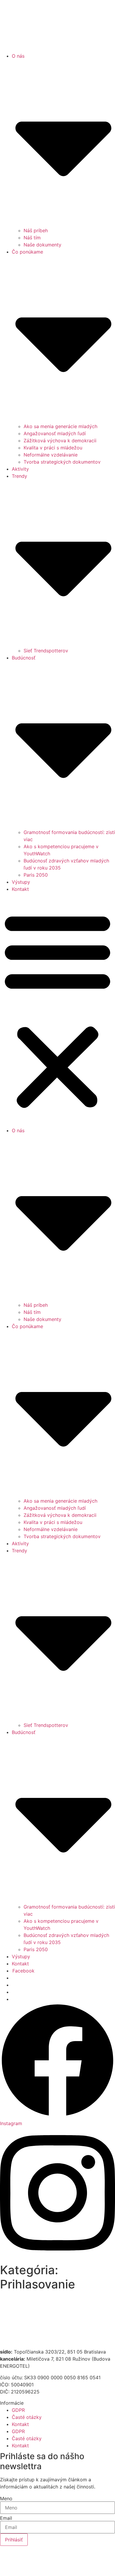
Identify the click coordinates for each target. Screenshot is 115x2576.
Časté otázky (27, 2417)
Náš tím (32, 238)
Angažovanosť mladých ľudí (55, 433)
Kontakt (20, 889)
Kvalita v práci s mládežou (53, 448)
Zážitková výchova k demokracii (60, 441)
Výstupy (21, 882)
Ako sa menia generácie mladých (60, 426)
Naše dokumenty (42, 245)
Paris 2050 (36, 875)
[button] (57, 1010)
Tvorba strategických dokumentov (62, 462)
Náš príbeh (36, 230)
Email (6, 2518)
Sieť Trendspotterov (46, 651)
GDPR (18, 2410)
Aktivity (20, 469)
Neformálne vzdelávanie (51, 455)
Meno (6, 2498)
